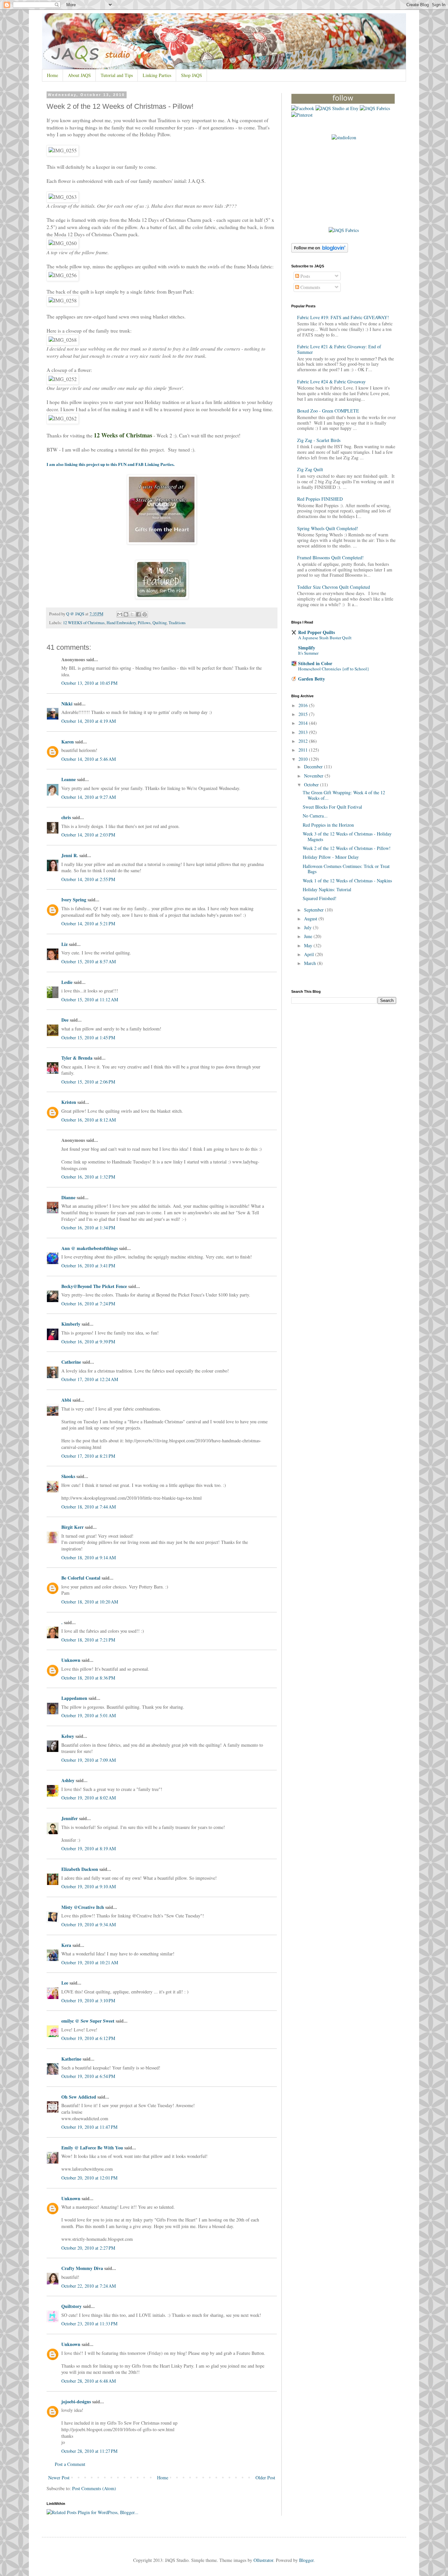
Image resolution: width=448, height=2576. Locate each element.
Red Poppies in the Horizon (328, 825)
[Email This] (120, 614)
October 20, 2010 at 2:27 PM (88, 2248)
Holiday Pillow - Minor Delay (331, 857)
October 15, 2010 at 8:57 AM (89, 961)
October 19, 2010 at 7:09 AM (89, 1760)
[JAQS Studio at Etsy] (337, 108)
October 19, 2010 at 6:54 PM (88, 2076)
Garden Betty (312, 679)
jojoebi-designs (76, 2402)
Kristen (69, 1102)
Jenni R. (70, 855)
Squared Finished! (320, 898)
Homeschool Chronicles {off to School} (334, 669)
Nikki (67, 704)
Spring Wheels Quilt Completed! (328, 528)
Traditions (177, 623)
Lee (65, 1983)
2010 (304, 759)
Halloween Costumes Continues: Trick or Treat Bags (346, 869)
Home (52, 75)
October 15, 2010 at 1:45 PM (88, 1038)
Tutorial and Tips (117, 75)
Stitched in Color (315, 663)
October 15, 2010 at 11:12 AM (90, 1000)
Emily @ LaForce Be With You (92, 2148)
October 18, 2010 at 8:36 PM (88, 1678)
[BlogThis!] (126, 614)
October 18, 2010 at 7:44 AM (89, 1507)
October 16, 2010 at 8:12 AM (89, 1120)
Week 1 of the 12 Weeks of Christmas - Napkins (347, 881)
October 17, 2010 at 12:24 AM (90, 1379)
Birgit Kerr (72, 1527)
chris (66, 817)
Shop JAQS (192, 75)
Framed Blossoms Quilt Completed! (330, 557)
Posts (305, 276)
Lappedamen (74, 1698)
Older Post (265, 2478)
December (314, 767)
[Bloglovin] (343, 102)
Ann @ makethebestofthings (90, 1248)
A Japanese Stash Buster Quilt (325, 638)
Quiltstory (71, 2306)
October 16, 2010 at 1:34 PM (88, 1228)
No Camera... (315, 816)
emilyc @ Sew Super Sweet (88, 2021)
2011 (304, 750)
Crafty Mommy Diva (82, 2268)
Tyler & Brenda (77, 1058)
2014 (304, 723)
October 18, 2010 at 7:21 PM (88, 1640)
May (309, 945)
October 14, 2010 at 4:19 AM (89, 721)
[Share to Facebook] (138, 614)
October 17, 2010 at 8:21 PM (88, 1456)
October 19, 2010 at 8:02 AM (89, 1798)
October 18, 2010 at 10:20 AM (90, 1602)
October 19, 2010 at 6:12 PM (88, 2038)
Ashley (68, 1780)
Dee (65, 1020)
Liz (64, 944)
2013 (304, 732)
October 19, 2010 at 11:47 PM (89, 2127)
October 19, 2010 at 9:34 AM (89, 1924)
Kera (66, 1945)
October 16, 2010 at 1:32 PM (88, 1177)
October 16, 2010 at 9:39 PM (88, 1342)
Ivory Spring (74, 900)
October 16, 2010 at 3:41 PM (88, 1266)
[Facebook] (303, 108)
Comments (310, 287)
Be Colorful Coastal (81, 1578)
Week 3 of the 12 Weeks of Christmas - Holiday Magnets (347, 836)
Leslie (67, 982)
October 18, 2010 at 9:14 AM (89, 1557)
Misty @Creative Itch (83, 1907)
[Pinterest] (302, 115)
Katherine (71, 2059)
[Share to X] (132, 614)
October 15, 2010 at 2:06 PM (88, 1082)
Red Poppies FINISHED (320, 499)
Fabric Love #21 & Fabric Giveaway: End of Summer (339, 349)
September (315, 910)
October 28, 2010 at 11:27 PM (89, 2451)
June (309, 936)
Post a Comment (70, 2464)
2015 (304, 714)
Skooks (68, 1476)
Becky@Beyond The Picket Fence (94, 1286)
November (314, 776)
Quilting (160, 623)
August (311, 919)
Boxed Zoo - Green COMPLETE (328, 411)
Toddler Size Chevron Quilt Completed (334, 587)
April (310, 954)
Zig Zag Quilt (310, 469)
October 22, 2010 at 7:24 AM (89, 2286)
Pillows (144, 623)
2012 (304, 741)
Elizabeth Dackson (80, 1869)
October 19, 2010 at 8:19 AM (89, 1848)
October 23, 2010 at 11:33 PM (89, 2324)
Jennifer (70, 1818)
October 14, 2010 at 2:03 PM (88, 835)
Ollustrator (263, 2560)
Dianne (68, 1197)
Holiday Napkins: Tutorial (327, 889)
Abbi (66, 1400)
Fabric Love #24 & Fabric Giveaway (331, 382)
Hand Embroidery (121, 623)
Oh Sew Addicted (79, 2097)
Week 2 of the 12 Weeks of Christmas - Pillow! (347, 848)
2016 (304, 705)
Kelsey (68, 1736)
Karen (68, 742)
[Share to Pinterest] (145, 614)
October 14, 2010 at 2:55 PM (88, 879)
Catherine (71, 1362)
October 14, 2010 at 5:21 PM (88, 923)
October (312, 785)
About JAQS (79, 75)
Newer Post (59, 2478)
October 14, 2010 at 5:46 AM (89, 759)
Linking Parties (157, 75)
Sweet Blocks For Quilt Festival (332, 807)
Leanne (69, 779)
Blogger (306, 2560)
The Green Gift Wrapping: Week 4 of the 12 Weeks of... (344, 795)
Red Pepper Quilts (316, 632)
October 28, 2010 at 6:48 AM (89, 2381)
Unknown (71, 1660)
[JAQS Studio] (344, 137)
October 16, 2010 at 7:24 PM (88, 1304)
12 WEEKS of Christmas (84, 623)
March (311, 963)
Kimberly (71, 1324)
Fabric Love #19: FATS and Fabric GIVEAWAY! (343, 317)
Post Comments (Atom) (94, 2488)
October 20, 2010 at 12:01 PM (89, 2178)
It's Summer (308, 653)
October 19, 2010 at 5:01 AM (89, 1715)
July (308, 927)
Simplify (307, 648)
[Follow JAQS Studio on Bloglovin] (320, 251)
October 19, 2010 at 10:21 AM (90, 1962)
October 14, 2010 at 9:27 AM (89, 797)
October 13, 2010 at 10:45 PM (89, 683)
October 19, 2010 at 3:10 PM (88, 2000)
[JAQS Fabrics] (375, 108)
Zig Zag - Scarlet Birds (319, 440)
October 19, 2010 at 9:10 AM (89, 1886)
